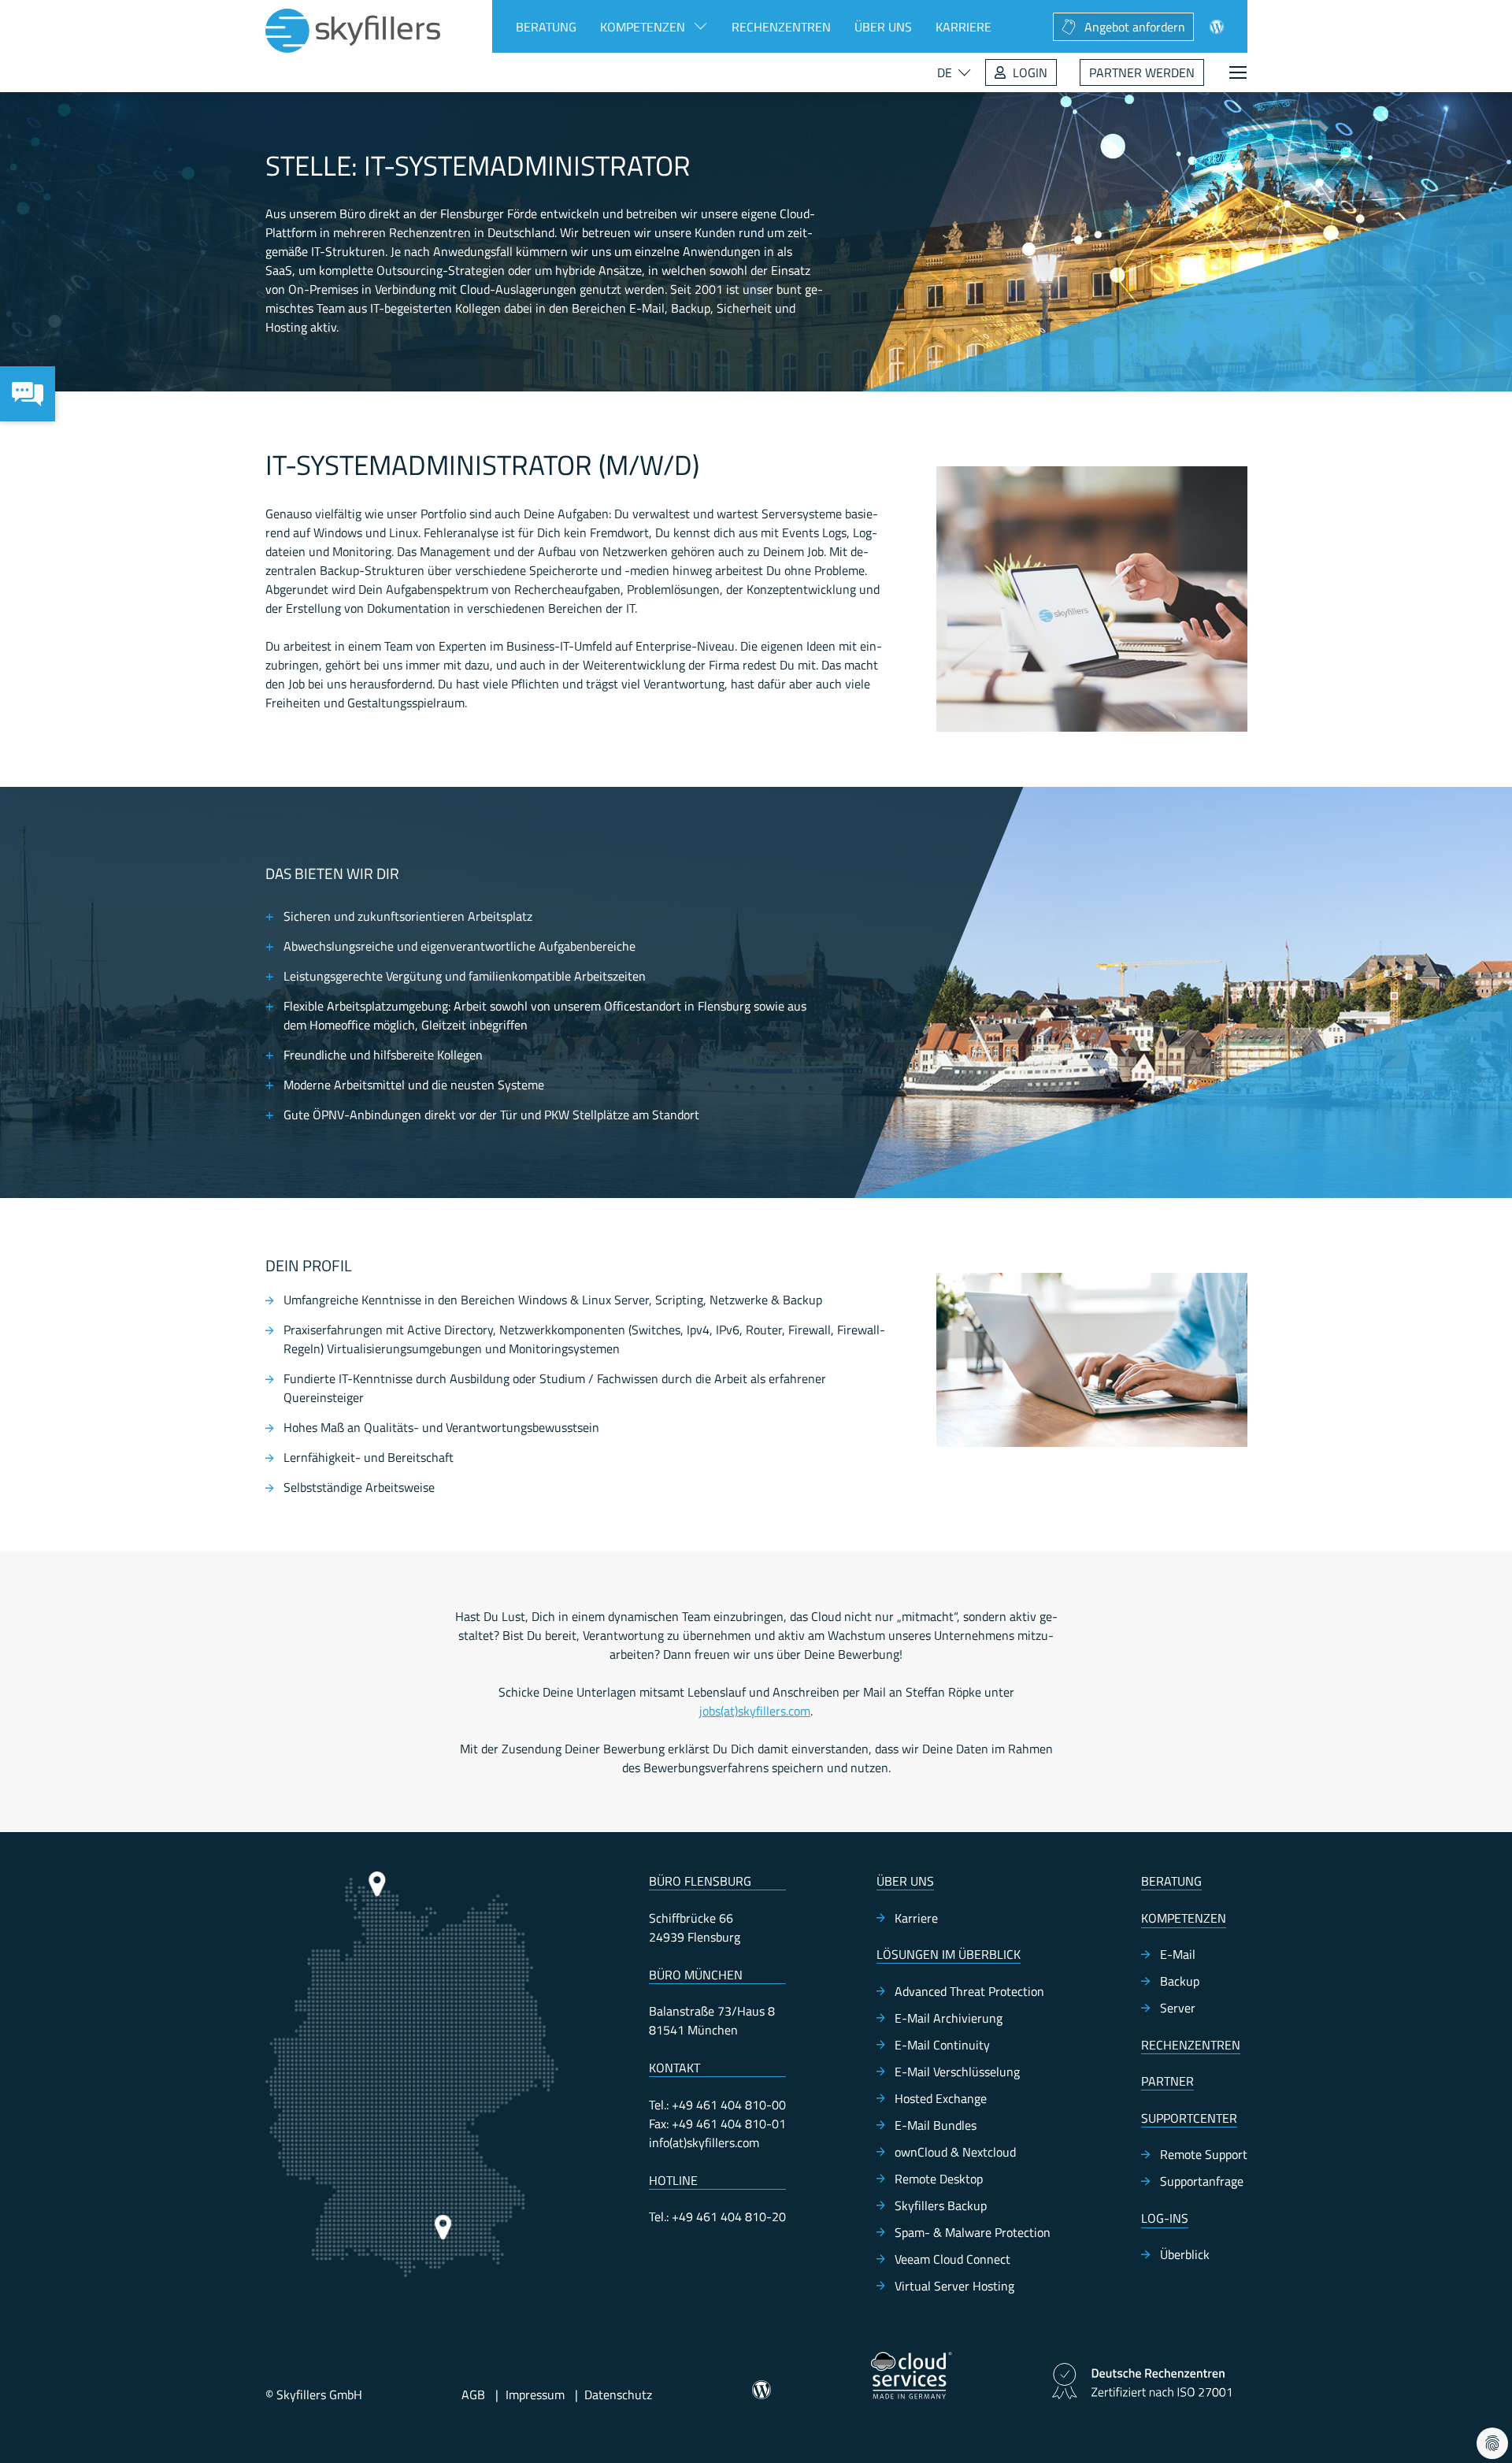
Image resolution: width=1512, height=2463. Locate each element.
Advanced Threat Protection (969, 1991)
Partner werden (1142, 72)
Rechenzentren (781, 27)
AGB (473, 2394)
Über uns (883, 27)
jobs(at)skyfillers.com (755, 1711)
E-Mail (1178, 1954)
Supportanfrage (1202, 2181)
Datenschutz (618, 2394)
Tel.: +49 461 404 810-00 (717, 2105)
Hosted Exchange (941, 2098)
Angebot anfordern (1135, 27)
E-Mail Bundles (936, 2125)
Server (1178, 2008)
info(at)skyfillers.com (704, 2142)
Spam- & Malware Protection (973, 2232)
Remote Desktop (939, 2179)
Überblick (1185, 2254)
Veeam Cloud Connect (952, 2259)
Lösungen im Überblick (949, 1954)
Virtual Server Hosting (954, 2286)
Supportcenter (1189, 2118)
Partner (1167, 2081)
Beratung (546, 27)
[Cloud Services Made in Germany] (912, 2376)
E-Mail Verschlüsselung (957, 2072)
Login (1030, 72)
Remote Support (1204, 2154)
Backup (1180, 1981)
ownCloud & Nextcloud (955, 2152)
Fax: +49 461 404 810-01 (717, 2124)
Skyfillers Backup (941, 2205)
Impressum (535, 2394)
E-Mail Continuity (942, 2045)
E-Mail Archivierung (949, 2018)
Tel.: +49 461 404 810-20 (717, 2216)
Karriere (964, 27)
